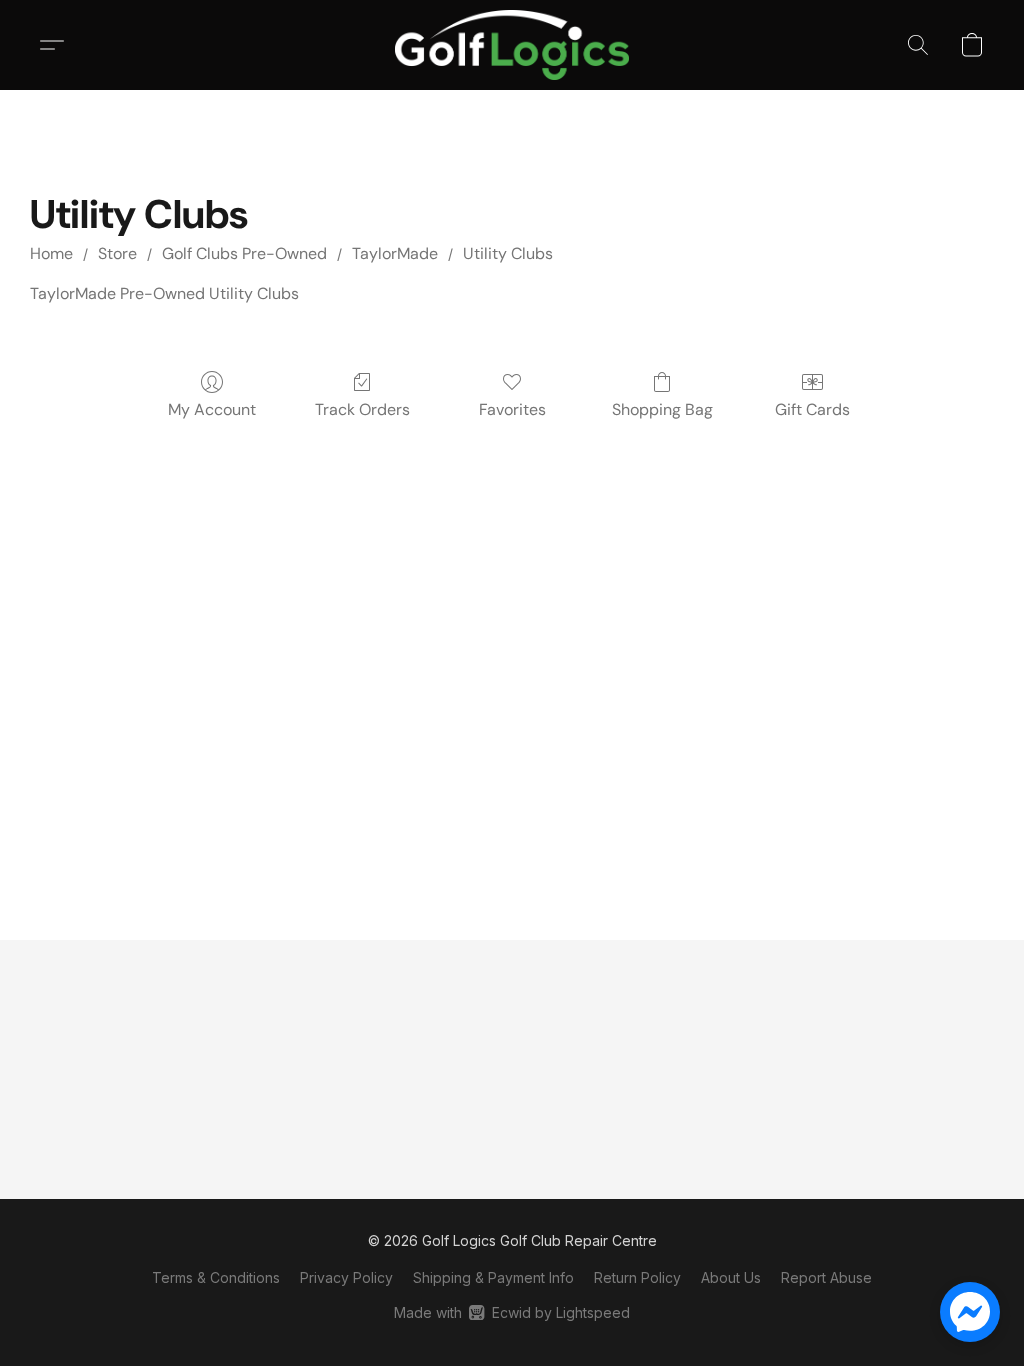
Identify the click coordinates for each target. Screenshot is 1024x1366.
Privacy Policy (346, 1277)
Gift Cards (812, 409)
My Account (212, 409)
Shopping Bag (662, 409)
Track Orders (362, 409)
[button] (511, 45)
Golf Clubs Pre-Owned (244, 253)
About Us (731, 1277)
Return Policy (637, 1277)
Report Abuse (826, 1277)
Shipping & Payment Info (493, 1277)
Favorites (512, 409)
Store (117, 253)
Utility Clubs (508, 253)
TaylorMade (395, 253)
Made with (511, 1312)
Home (51, 253)
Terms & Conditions (216, 1277)
